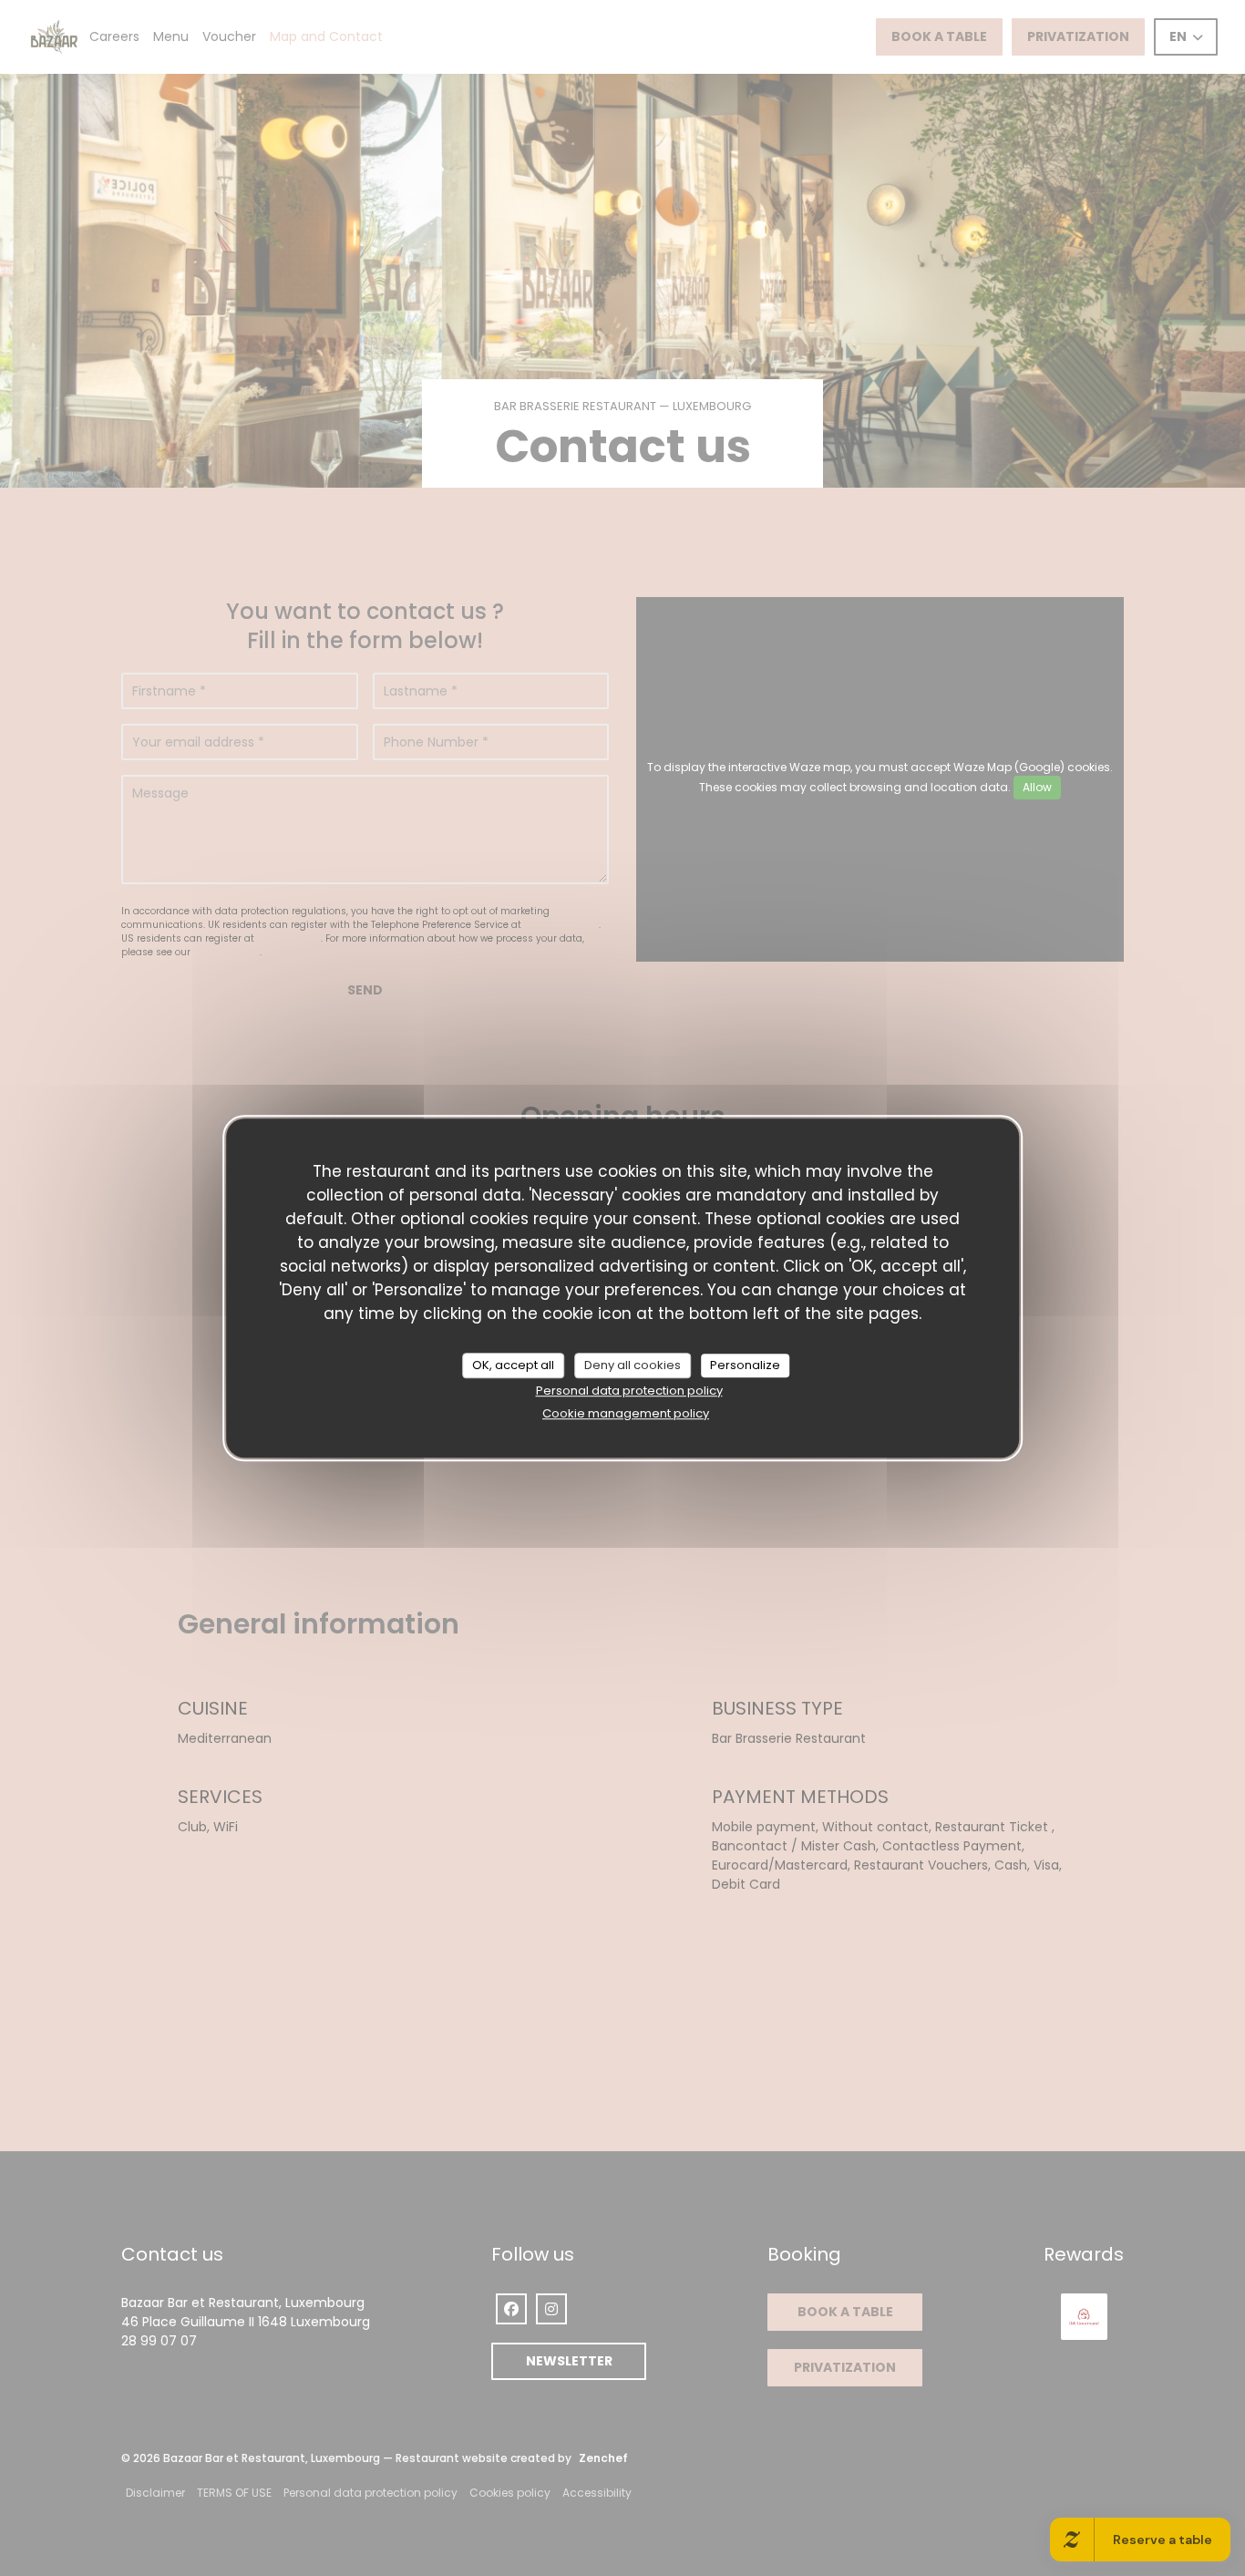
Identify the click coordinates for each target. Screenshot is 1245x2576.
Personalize (745, 1365)
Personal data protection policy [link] (629, 1391)
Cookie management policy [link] (626, 1413)
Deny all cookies (633, 1365)
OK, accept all (513, 1365)
